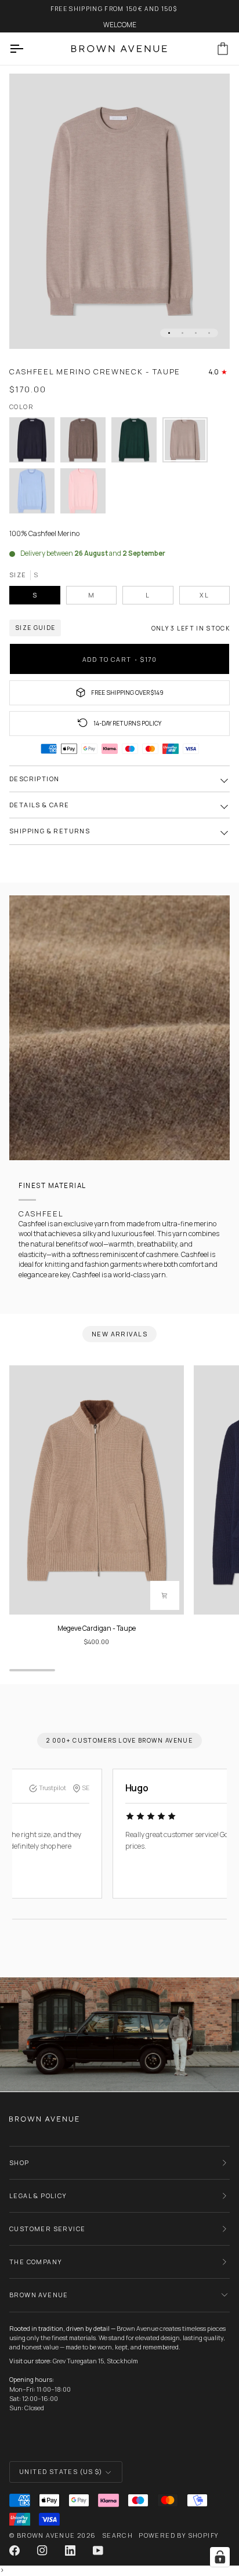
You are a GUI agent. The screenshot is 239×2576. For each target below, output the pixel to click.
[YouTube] (98, 2551)
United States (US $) (61, 2471)
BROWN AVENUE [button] (39, 2295)
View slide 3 (196, 333)
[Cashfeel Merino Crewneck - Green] (137, 443)
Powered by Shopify (178, 2535)
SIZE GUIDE (35, 628)
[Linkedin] (70, 2551)
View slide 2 (182, 333)
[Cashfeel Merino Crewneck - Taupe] (188, 443)
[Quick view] (165, 1595)
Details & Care (39, 805)
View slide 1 (169, 333)
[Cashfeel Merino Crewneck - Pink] (83, 494)
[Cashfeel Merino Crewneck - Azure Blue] (35, 494)
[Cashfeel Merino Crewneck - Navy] (35, 443)
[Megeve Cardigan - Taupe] (97, 1490)
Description (34, 779)
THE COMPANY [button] (36, 2262)
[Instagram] (42, 2551)
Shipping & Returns (50, 831)
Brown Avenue (46, 2535)
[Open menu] (27, 49)
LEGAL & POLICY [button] (38, 2196)
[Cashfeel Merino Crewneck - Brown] (86, 443)
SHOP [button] (19, 2163)
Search (117, 2535)
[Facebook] (15, 2551)
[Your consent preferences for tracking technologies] (220, 2557)
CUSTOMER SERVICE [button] (47, 2229)
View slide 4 (209, 333)
